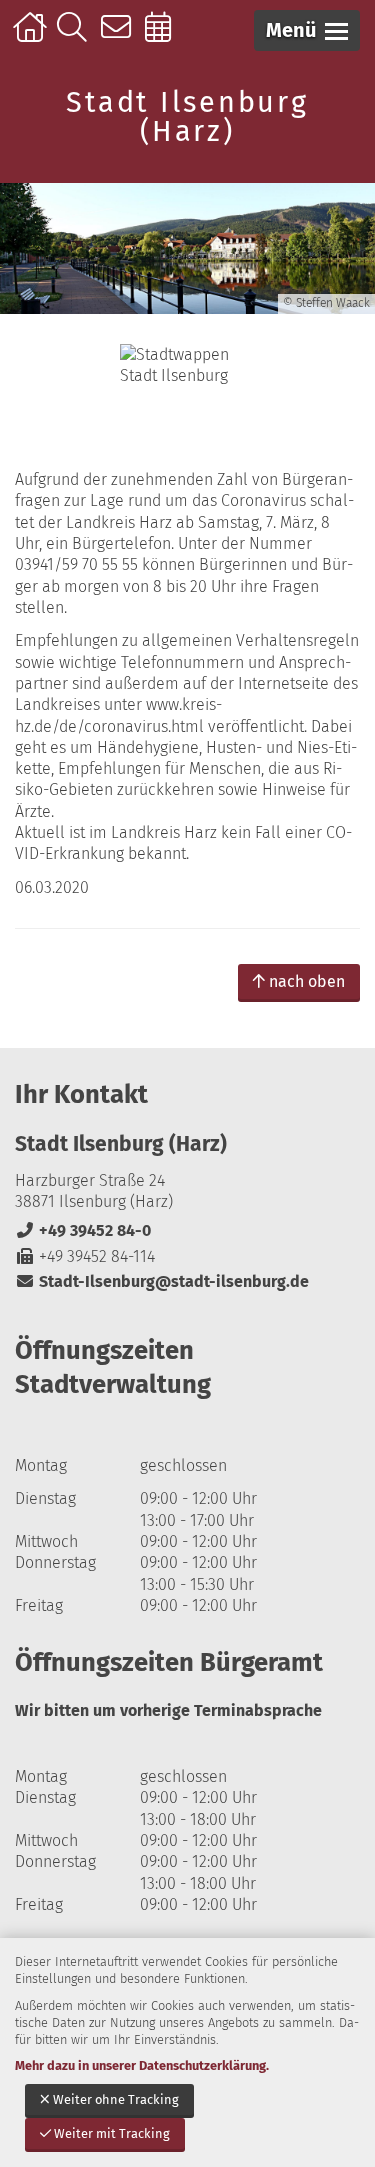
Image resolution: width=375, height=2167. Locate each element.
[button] (307, 30)
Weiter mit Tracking (112, 2133)
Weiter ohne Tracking (116, 2099)
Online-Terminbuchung (164, 37)
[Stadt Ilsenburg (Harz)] (187, 1211)
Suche (76, 37)
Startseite (32, 37)
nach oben (307, 981)
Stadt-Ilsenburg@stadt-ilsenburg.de (162, 1281)
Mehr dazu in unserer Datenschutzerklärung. (142, 2065)
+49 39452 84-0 (83, 1230)
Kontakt (120, 37)
